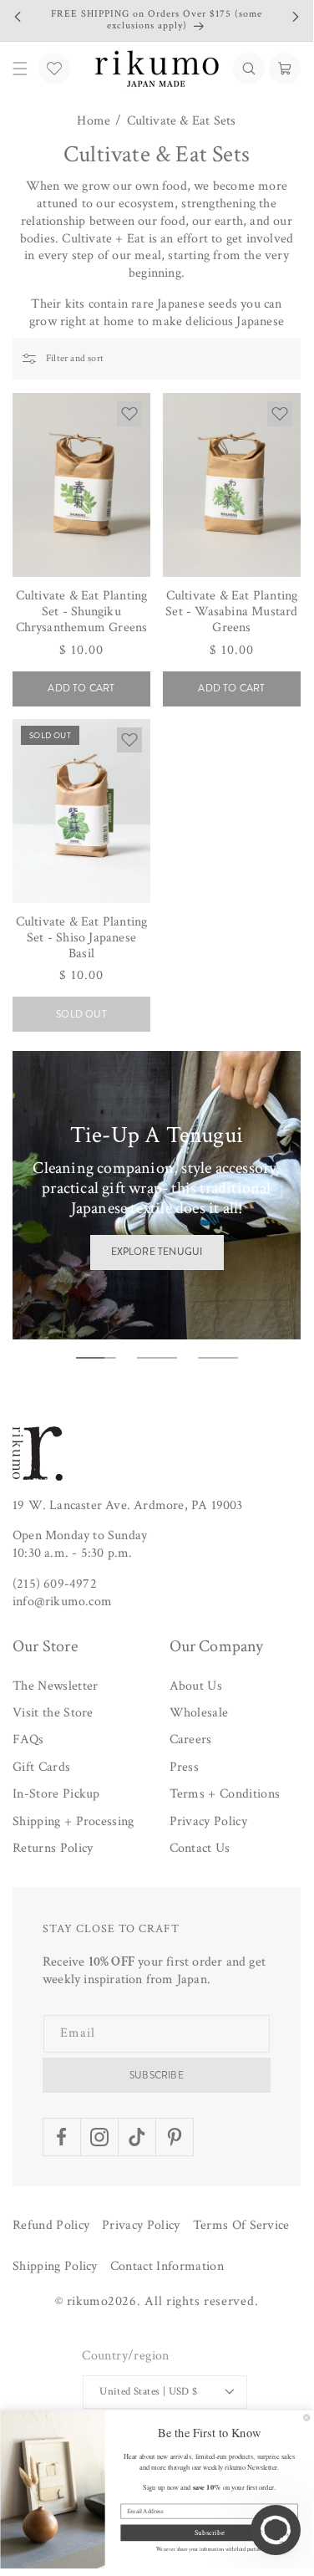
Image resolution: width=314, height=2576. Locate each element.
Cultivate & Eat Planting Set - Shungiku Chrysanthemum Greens (82, 612)
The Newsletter (55, 1686)
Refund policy (51, 2225)
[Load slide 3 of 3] (218, 1358)
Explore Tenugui (157, 1252)
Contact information (167, 2266)
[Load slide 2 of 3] (157, 1358)
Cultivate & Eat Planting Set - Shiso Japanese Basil (82, 938)
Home (94, 121)
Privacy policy (141, 2225)
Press (185, 1767)
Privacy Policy (208, 1821)
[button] (249, 69)
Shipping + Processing (73, 1821)
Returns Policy (53, 1848)
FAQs (28, 1739)
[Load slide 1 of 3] (96, 1358)
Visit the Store (53, 1713)
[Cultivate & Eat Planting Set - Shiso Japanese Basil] (81, 811)
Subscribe (157, 2075)
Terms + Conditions (225, 1794)
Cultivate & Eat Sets (182, 121)
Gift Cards (41, 1767)
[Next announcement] (296, 17)
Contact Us (200, 1848)
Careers (191, 1739)
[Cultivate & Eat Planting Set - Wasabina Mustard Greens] (232, 485)
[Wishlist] (54, 69)
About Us (196, 1686)
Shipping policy (55, 2266)
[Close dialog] (306, 2418)
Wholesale (199, 1713)
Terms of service (241, 2225)
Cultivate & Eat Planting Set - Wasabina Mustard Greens (231, 612)
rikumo (87, 2301)
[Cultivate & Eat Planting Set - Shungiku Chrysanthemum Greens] (81, 485)
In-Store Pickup (56, 1794)
